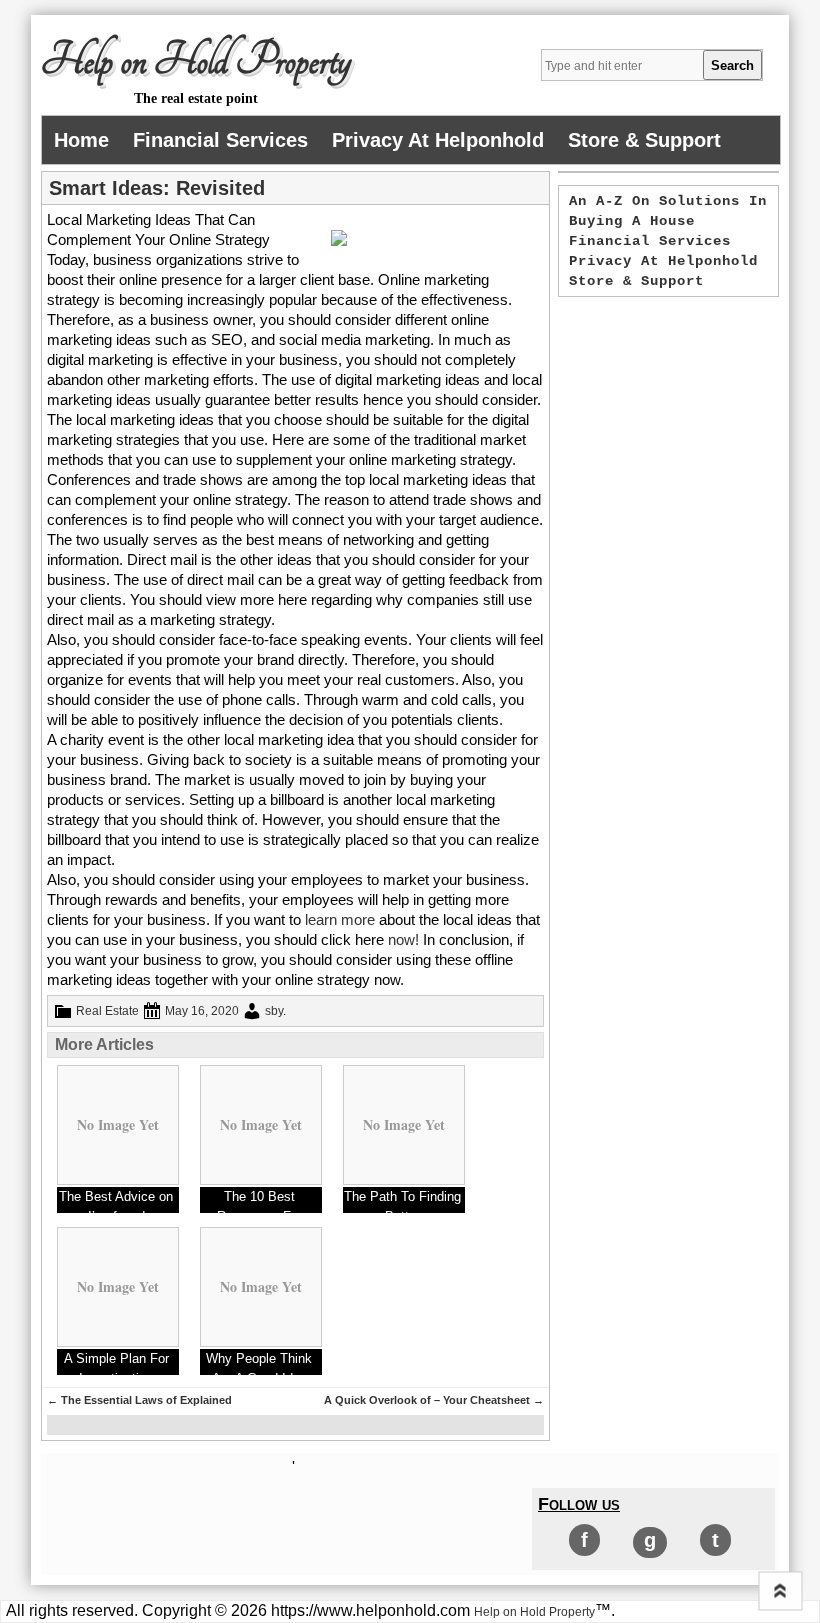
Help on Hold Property (196, 61)
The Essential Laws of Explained (139, 1400)
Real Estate (107, 1011)
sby (274, 1011)
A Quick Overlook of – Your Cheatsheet (434, 1400)
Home (81, 140)
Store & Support (644, 140)
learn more (340, 919)
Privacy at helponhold (438, 140)
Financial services (220, 140)
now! (403, 939)
